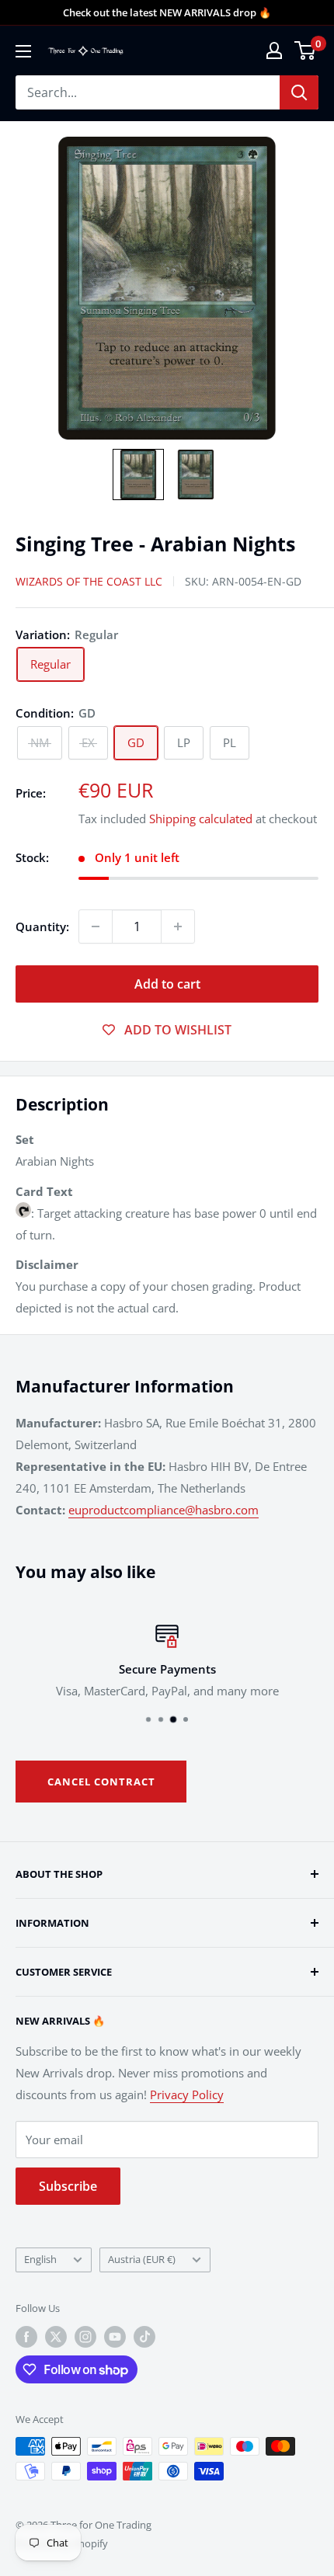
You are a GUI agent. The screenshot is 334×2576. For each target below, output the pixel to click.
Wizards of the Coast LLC (89, 581)
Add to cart (167, 984)
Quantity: (42, 926)
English (40, 2259)
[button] (138, 475)
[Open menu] (23, 51)
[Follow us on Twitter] (56, 2337)
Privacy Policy (187, 2095)
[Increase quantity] (178, 926)
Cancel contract (101, 1782)
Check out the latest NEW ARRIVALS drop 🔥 (167, 12)
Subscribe (68, 2186)
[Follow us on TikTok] (144, 2337)
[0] (306, 50)
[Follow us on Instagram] (85, 2337)
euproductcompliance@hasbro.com (164, 1510)
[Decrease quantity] (96, 926)
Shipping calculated (201, 819)
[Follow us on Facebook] (26, 2337)
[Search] (299, 92)
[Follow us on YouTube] (115, 2337)
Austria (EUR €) (142, 2259)
